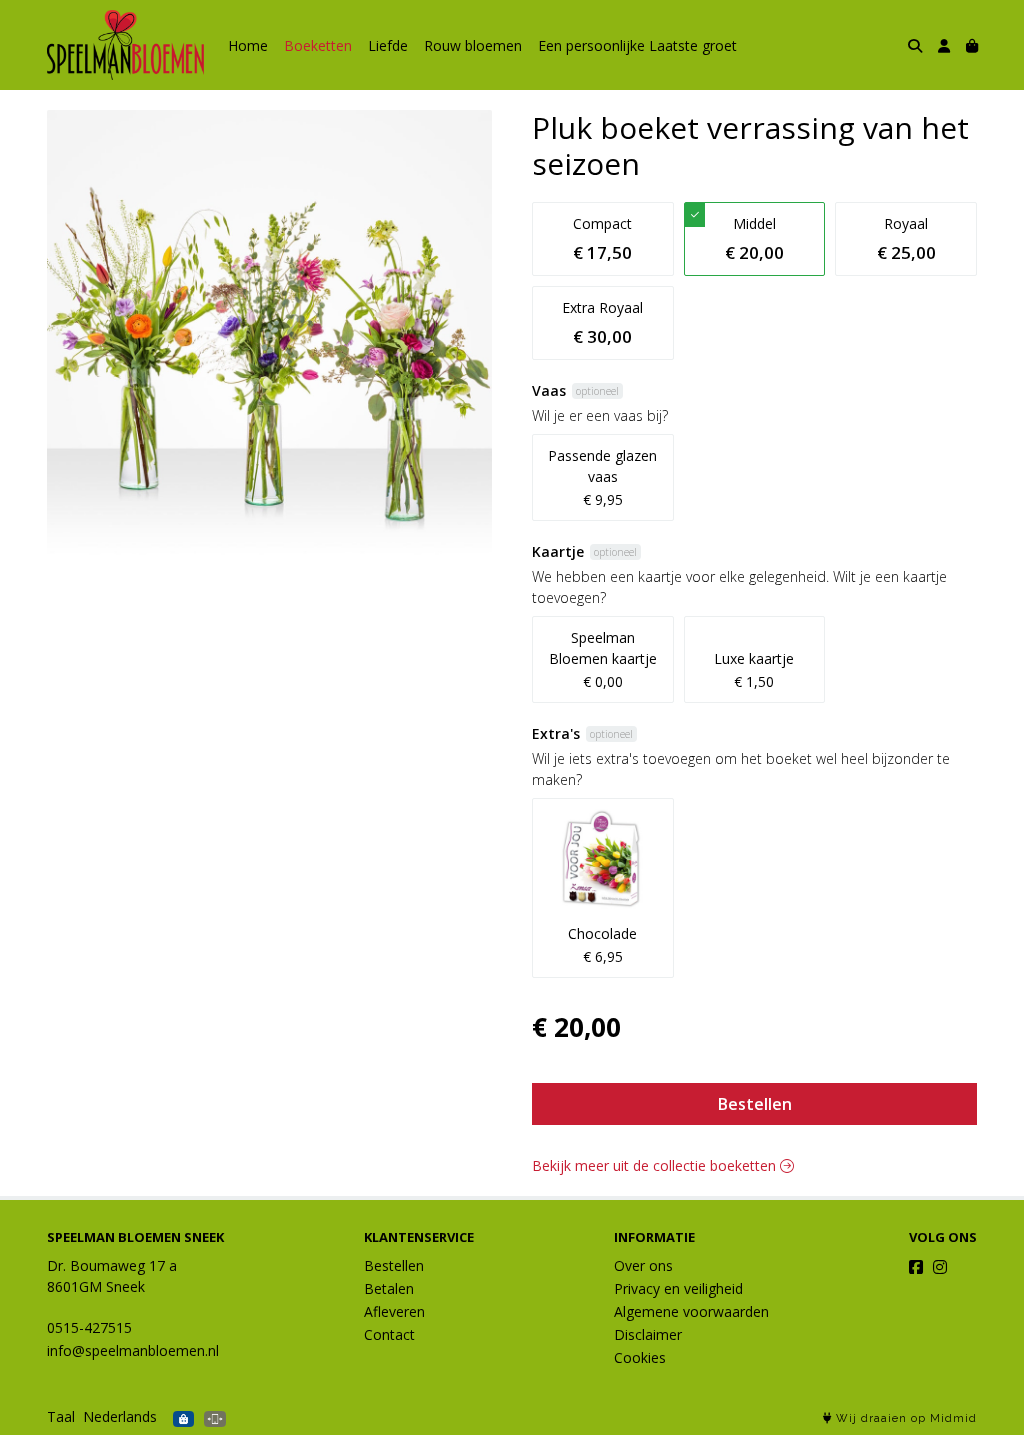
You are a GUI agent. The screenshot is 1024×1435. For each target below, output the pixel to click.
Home (248, 45)
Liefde (388, 45)
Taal (61, 1416)
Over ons (643, 1265)
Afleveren (394, 1311)
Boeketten (318, 45)
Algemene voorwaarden (691, 1311)
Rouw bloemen (473, 45)
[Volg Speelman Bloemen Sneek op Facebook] (916, 1267)
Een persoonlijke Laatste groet (637, 45)
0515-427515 (89, 1327)
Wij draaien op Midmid (904, 1418)
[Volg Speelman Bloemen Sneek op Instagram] (940, 1267)
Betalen (389, 1288)
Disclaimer (648, 1334)
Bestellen (755, 1104)
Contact (389, 1334)
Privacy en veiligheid (678, 1288)
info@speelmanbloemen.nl (133, 1350)
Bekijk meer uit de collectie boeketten (656, 1165)
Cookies (640, 1357)
